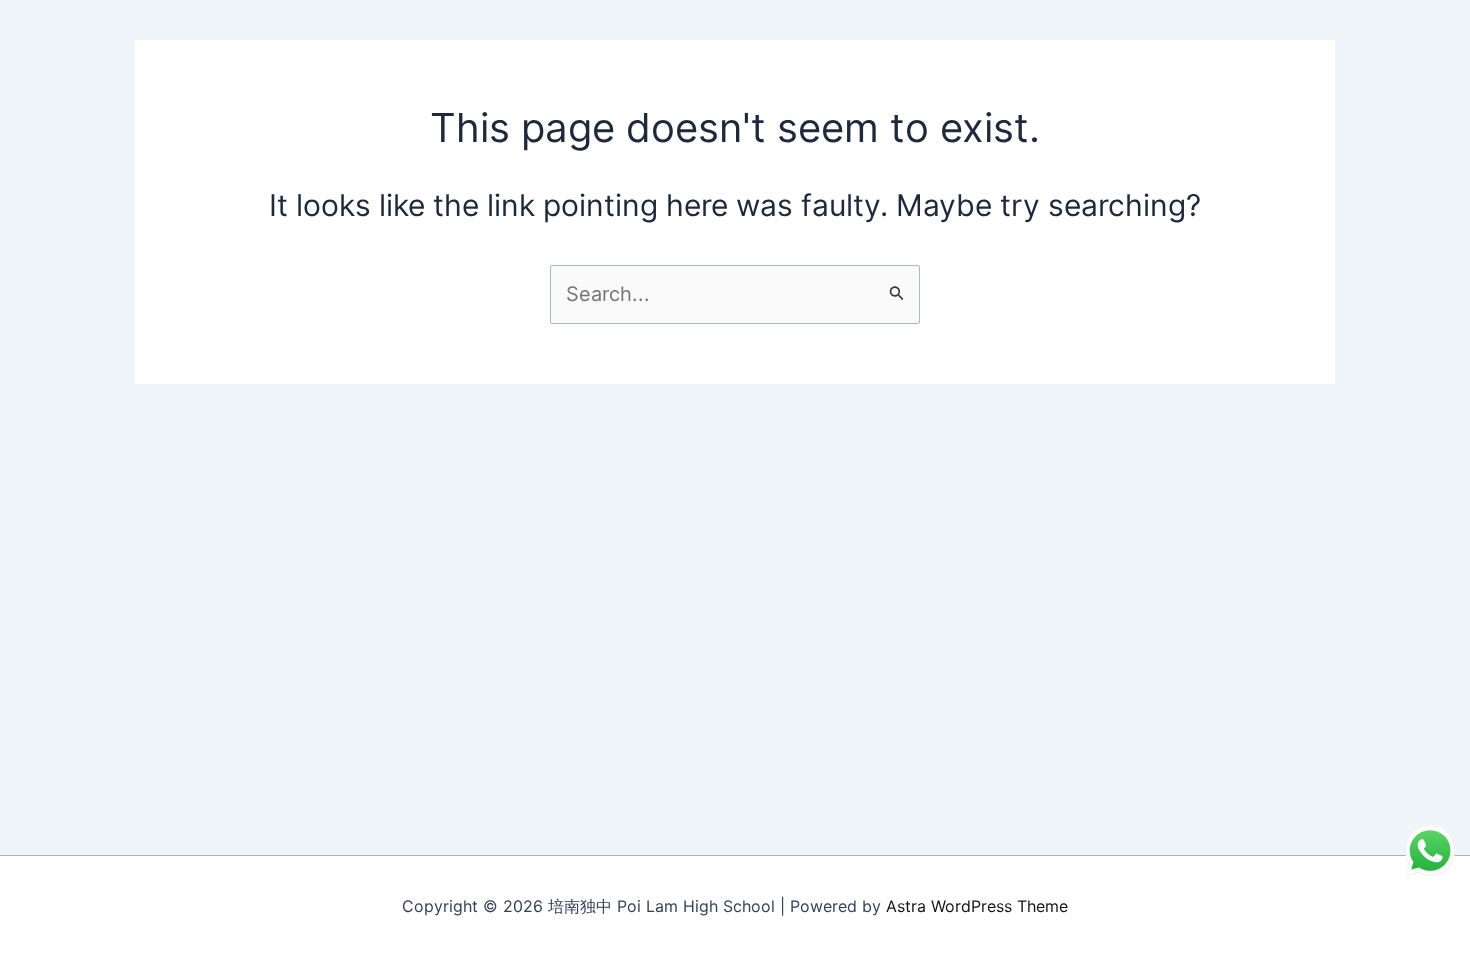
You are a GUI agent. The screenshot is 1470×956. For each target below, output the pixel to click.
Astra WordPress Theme (977, 906)
